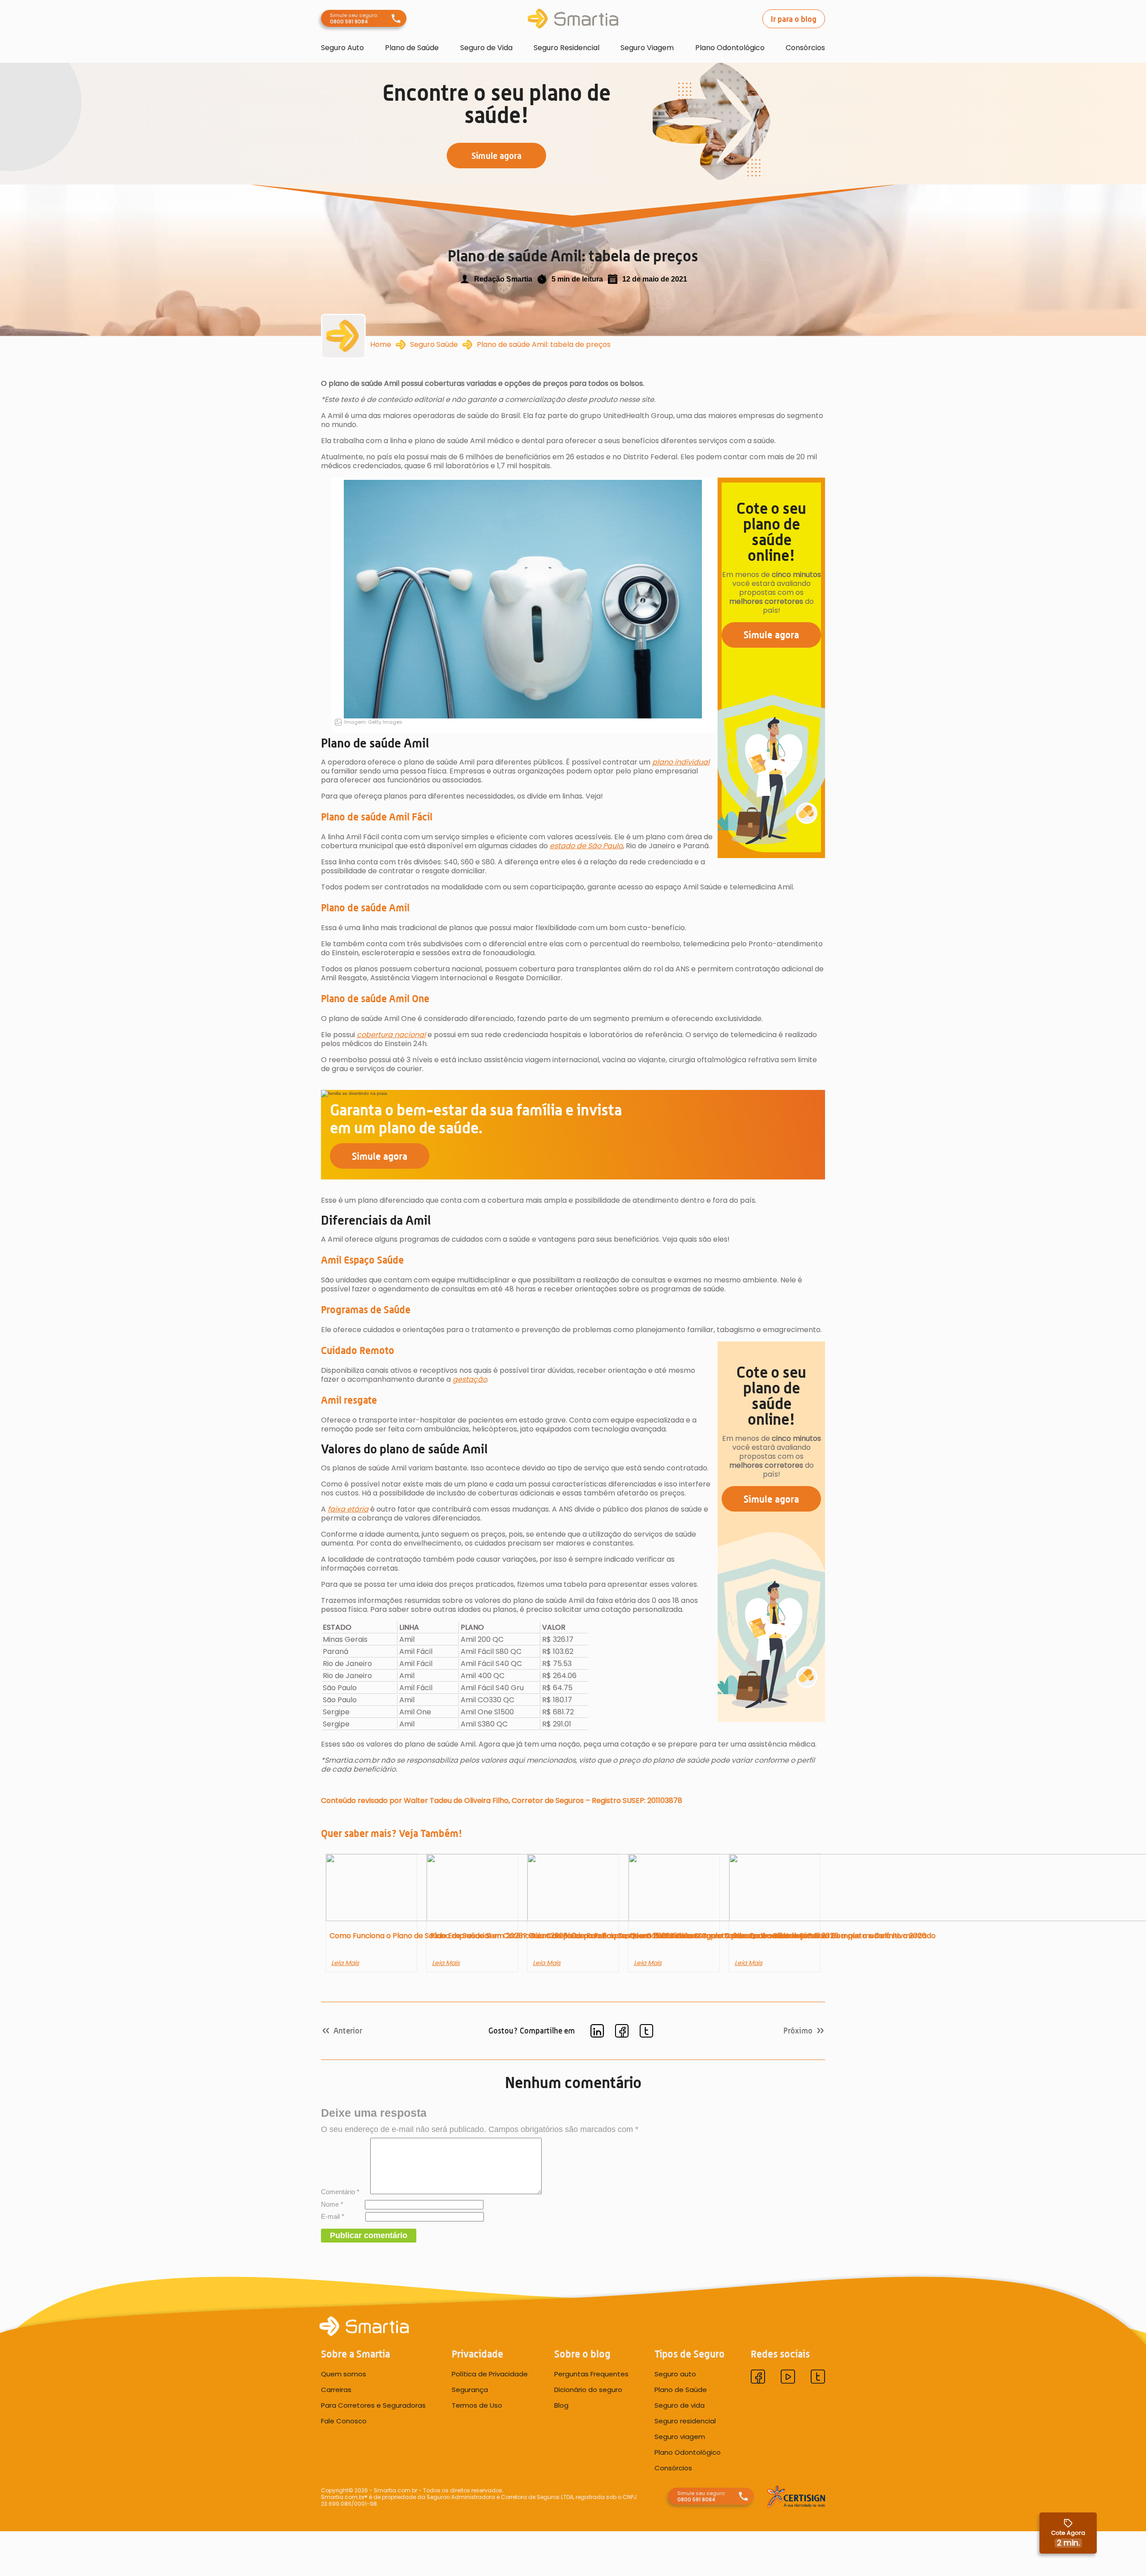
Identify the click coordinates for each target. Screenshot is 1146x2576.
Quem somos (344, 2374)
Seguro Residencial (567, 48)
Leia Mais (345, 1963)
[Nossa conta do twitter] (818, 2377)
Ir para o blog (794, 19)
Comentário (340, 2192)
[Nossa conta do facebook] (758, 2377)
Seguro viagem (680, 2436)
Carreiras (336, 2389)
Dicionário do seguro (588, 2389)
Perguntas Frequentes (591, 2374)
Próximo (798, 2031)
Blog (561, 2405)
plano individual (681, 762)
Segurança (470, 2389)
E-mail (333, 2216)
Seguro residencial (685, 2421)
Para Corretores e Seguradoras (373, 2405)
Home (381, 345)
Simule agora (771, 634)
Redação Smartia (503, 279)
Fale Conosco (344, 2421)
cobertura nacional (391, 1035)
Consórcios (805, 48)
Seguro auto (675, 2374)
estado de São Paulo (586, 846)
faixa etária (348, 1509)
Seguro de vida (680, 2405)
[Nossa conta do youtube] (788, 2377)
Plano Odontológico (730, 48)
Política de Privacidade (490, 2374)
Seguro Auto (342, 48)
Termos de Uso (477, 2405)
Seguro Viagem (647, 48)
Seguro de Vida (486, 48)
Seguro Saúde (434, 345)
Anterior (348, 2031)
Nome (332, 2204)
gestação (470, 1379)
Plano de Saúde (412, 48)
